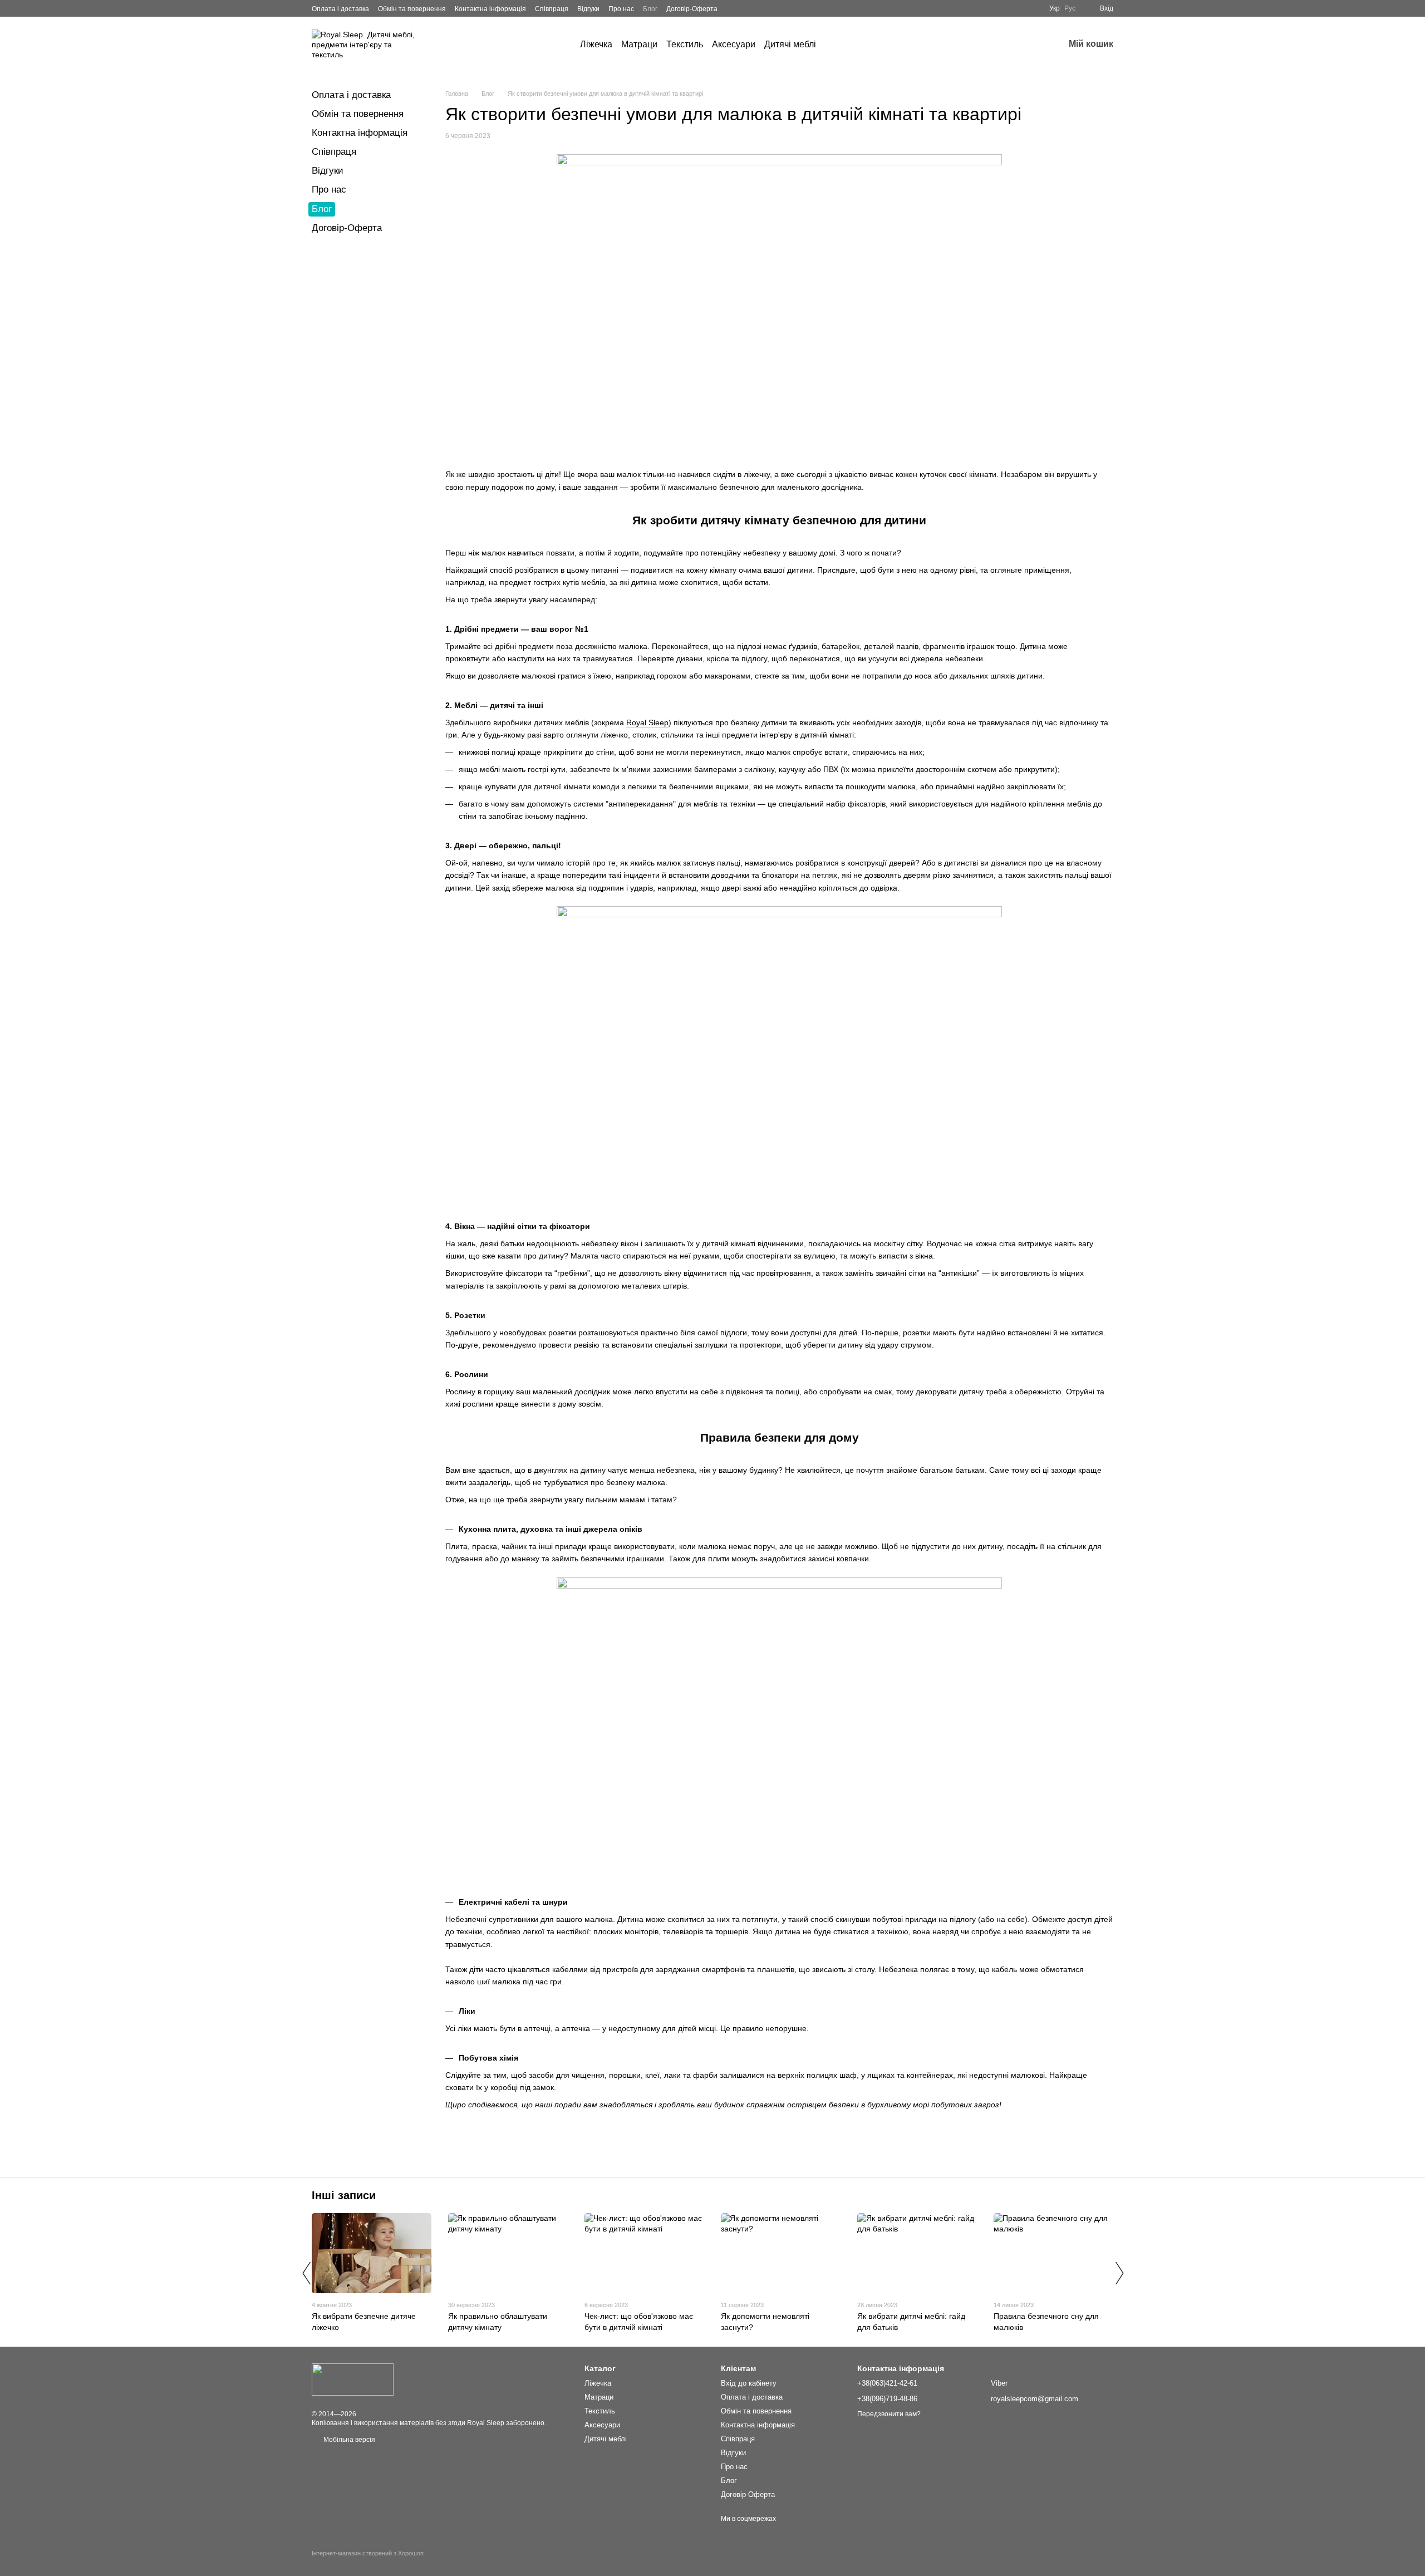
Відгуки (588, 9)
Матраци (639, 44)
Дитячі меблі (790, 44)
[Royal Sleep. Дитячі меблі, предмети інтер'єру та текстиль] (353, 2379)
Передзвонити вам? (889, 2414)
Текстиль (685, 44)
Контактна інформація (490, 9)
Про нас (621, 9)
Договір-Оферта (692, 9)
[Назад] (306, 2273)
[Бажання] (1026, 45)
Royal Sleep (647, 722)
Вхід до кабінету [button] (749, 2383)
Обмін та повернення (412, 9)
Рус (1070, 8)
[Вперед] (1119, 2273)
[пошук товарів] (836, 45)
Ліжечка (596, 44)
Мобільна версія (348, 2440)
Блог (650, 9)
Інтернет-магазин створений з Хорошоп (368, 2553)
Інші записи (344, 2195)
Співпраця (552, 9)
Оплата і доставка (340, 9)
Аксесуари (734, 44)
